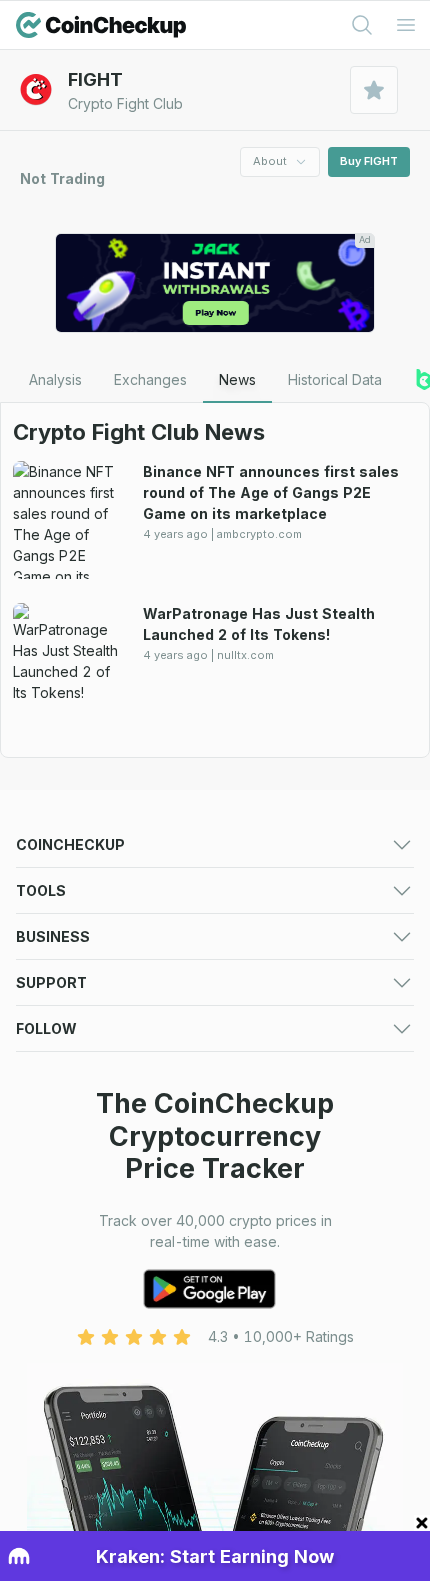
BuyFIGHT (369, 161)
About (270, 161)
